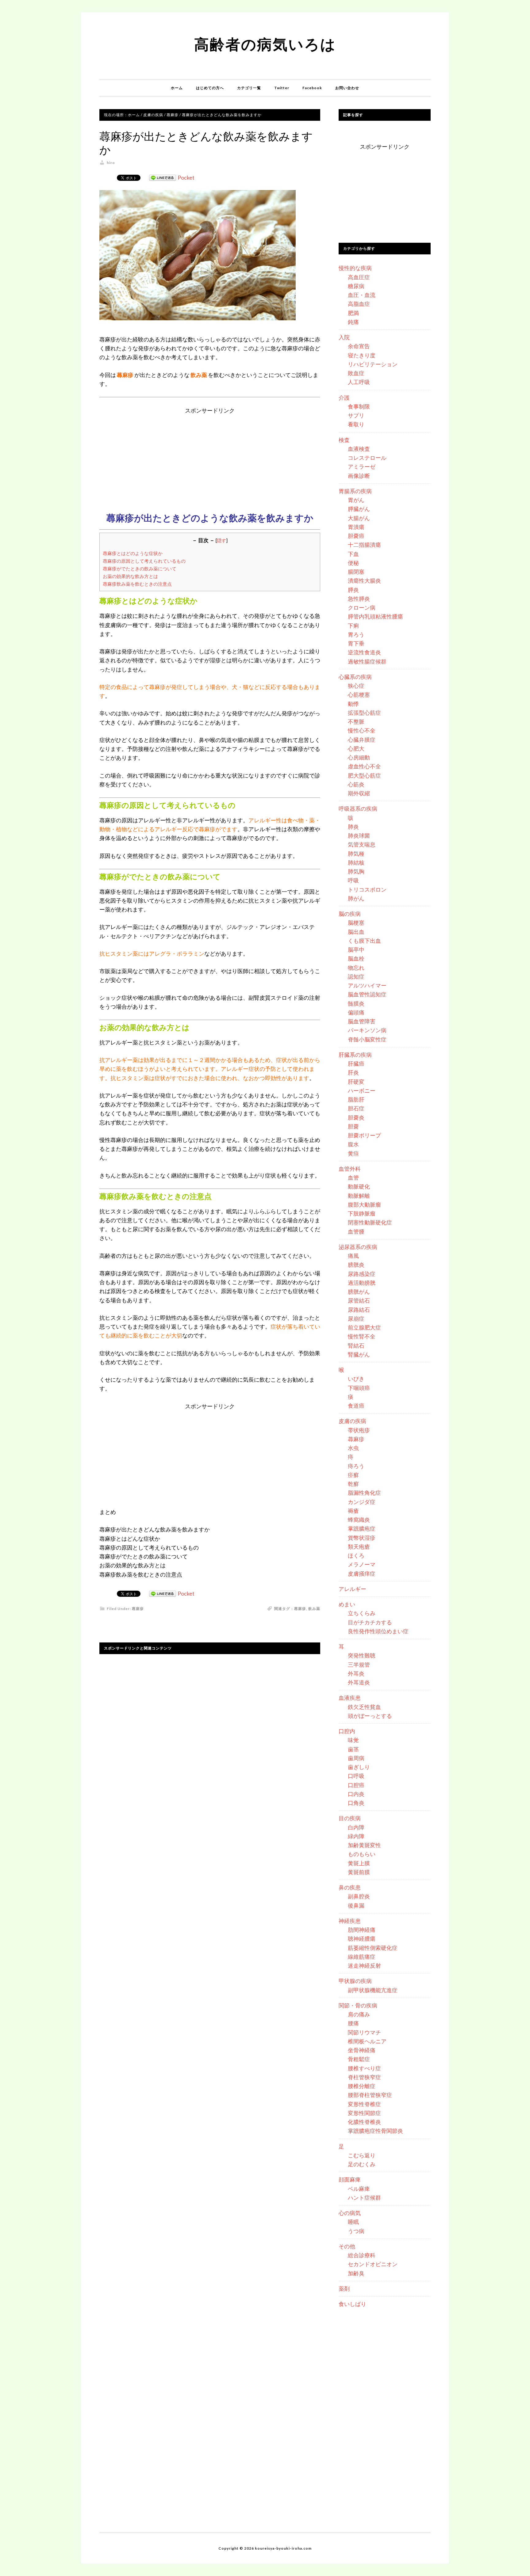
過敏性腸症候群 (367, 661)
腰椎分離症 (362, 2086)
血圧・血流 (362, 295)
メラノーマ (362, 1564)
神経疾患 (350, 1921)
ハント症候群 (364, 2197)
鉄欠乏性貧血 (364, 1707)
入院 (344, 337)
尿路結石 (359, 1310)
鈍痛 (353, 322)
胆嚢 (353, 1126)
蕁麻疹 (138, 1609)
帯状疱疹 (359, 1430)
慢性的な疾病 (355, 268)
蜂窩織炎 (359, 1520)
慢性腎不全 (362, 1336)
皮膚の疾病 (352, 1421)
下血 (353, 554)
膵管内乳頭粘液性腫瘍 (375, 616)
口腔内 (347, 1731)
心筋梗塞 (359, 694)
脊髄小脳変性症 (367, 1039)
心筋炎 (356, 784)
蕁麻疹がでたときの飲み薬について (140, 569)
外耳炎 (356, 1673)
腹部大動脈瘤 (364, 1204)
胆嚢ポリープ (364, 1135)
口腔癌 (356, 1785)
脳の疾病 (350, 914)
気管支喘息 (362, 844)
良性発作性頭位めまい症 (378, 1631)
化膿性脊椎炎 (364, 2122)
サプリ (356, 415)
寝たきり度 (362, 355)
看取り (356, 424)
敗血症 (356, 373)
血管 (353, 1178)
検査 (344, 440)
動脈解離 (359, 1196)
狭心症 (356, 686)
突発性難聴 (362, 1655)
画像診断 (359, 476)
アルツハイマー (367, 985)
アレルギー (352, 1589)
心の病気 (350, 2213)
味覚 (353, 1740)
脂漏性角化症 (364, 1493)
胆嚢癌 (356, 536)
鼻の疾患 (350, 1887)
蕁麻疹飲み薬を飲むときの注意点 (137, 584)
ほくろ (356, 1555)
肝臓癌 (356, 1064)
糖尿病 (356, 286)
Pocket (186, 177)
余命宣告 (359, 346)
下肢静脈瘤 (362, 1213)
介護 (344, 398)
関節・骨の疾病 (358, 2005)
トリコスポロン (367, 889)
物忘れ (356, 968)
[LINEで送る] (163, 177)
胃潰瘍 (356, 527)
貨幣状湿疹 (362, 1538)
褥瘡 (353, 1511)
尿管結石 (359, 1300)
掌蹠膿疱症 (362, 1528)
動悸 (353, 704)
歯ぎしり (359, 1767)
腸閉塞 (356, 572)
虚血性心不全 (364, 766)
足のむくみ (362, 2164)
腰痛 (353, 2023)
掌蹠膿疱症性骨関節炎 (375, 2131)
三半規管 (359, 1665)
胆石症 (356, 1108)
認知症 (356, 976)
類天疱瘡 (359, 1547)
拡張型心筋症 (364, 713)
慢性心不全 (362, 730)
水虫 (353, 1448)
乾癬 (353, 1484)
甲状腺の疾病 (355, 1981)
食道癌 (356, 1406)
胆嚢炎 (356, 1117)
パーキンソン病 (367, 1030)
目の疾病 (350, 1818)
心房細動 (359, 757)
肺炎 (353, 827)
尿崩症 (356, 1318)
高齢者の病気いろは (265, 44)
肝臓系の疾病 (355, 1055)
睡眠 (353, 2222)
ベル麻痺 (359, 2189)
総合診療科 (362, 2255)
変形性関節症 (364, 2113)
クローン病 (362, 607)
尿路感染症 (362, 1274)
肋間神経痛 (362, 1930)
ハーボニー (362, 1090)
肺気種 (356, 854)
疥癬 (353, 1475)
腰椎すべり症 (364, 2068)
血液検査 (359, 449)
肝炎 (353, 1072)
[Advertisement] (210, 458)
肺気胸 (356, 871)
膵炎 (353, 590)
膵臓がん (359, 509)
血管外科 (350, 1169)
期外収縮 (359, 793)
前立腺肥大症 (364, 1327)
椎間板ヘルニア (367, 2041)
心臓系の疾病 (355, 677)
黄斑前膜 (359, 1872)
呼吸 (353, 880)
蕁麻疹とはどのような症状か (133, 553)
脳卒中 (356, 949)
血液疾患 (350, 1698)
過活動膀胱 (362, 1283)
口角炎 (356, 1803)
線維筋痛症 (362, 1957)
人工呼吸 (359, 382)
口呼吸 (356, 1776)
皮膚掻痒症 (362, 1573)
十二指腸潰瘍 (364, 545)
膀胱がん (359, 1292)
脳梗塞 (356, 923)
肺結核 (356, 862)
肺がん (356, 898)
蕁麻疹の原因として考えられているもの (144, 561)
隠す (221, 540)
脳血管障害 (362, 1021)
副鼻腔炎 (359, 1896)
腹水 (353, 1144)
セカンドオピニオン (373, 2264)
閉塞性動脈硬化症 (370, 1222)
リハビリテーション (373, 364)
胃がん (356, 500)
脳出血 (356, 932)
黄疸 (353, 1153)
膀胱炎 (356, 1265)
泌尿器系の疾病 (358, 1247)
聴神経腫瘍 (362, 1939)
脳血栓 (356, 958)
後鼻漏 (356, 1905)
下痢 (353, 626)
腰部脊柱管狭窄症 (370, 2095)
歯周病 (356, 1758)
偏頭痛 (356, 1012)
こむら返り (362, 2155)
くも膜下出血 (364, 941)
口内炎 (356, 1794)
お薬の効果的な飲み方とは (130, 576)
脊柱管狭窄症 (364, 2077)
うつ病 (356, 2231)
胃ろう (356, 634)
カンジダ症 (362, 1502)
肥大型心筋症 (364, 775)
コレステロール (367, 458)
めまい (347, 1604)
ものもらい (362, 1854)
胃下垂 (356, 643)
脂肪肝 (356, 1099)
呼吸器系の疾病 (358, 809)
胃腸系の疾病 (355, 491)
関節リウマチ (364, 2032)
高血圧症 (359, 277)
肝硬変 (356, 1082)
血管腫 (356, 1231)
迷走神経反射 (364, 1965)
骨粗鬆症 (359, 2059)
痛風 (353, 1256)
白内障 (356, 1827)
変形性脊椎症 (364, 2104)
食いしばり (352, 2304)
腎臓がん (359, 1354)
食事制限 (359, 406)
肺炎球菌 (359, 835)
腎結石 (356, 1345)
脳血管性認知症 (367, 994)
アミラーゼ (362, 466)
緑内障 (356, 1836)
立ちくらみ (362, 1613)
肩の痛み (359, 2014)
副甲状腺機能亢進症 (373, 1990)
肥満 (353, 313)
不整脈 (356, 721)
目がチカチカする (370, 1622)
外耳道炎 (359, 1682)
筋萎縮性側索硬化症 (373, 1948)
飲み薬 (314, 1609)
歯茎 (353, 1749)
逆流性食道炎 (364, 652)
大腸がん (359, 518)
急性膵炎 (359, 599)
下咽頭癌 (359, 1388)
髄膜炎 (356, 1003)
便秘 (353, 563)
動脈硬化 (359, 1186)
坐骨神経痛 (362, 2050)
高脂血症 (359, 304)
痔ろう (356, 1466)
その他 (347, 2246)
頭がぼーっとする (370, 1716)
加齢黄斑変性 (364, 1845)
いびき (356, 1379)
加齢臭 (356, 2273)
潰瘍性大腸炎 (364, 580)
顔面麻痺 (350, 2179)
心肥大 (356, 748)
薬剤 (344, 2289)
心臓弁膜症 (362, 740)
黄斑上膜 (359, 1863)
